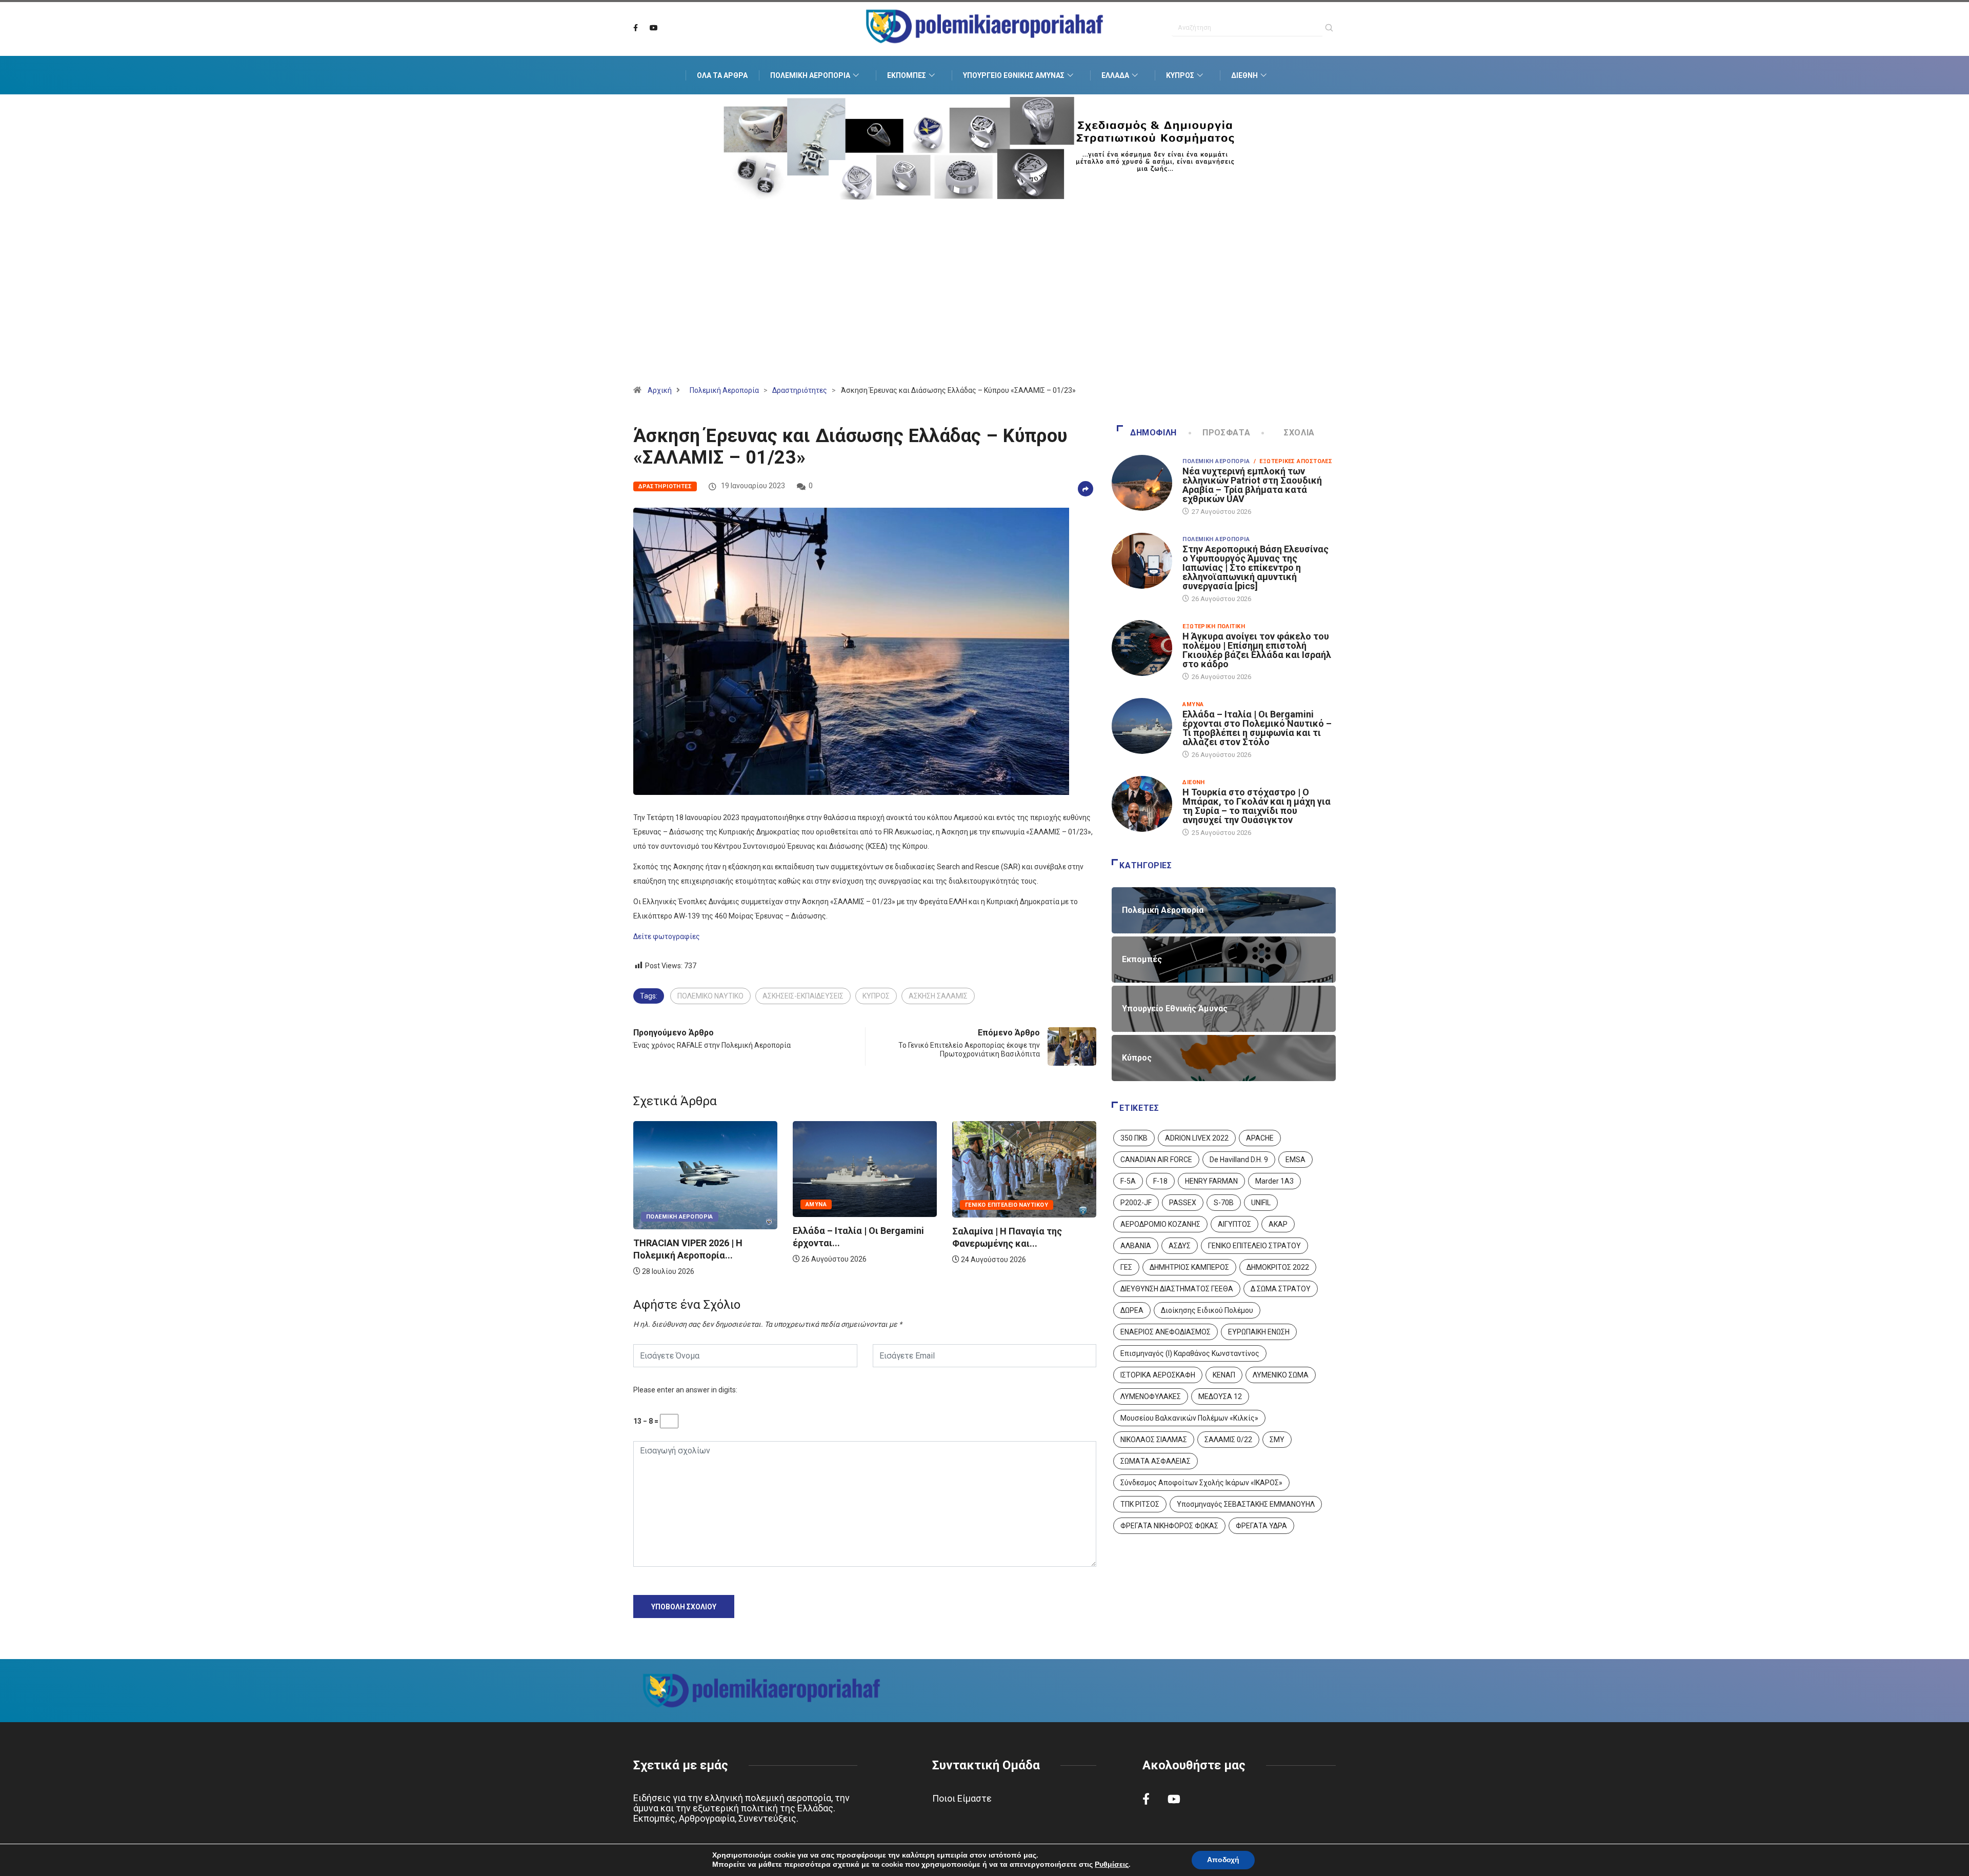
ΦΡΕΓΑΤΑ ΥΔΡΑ (1261, 1526)
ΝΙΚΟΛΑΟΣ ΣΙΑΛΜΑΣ (1154, 1440)
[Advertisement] (985, 305)
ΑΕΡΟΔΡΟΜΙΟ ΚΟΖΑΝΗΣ (1160, 1224)
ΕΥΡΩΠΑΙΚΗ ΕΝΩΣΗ (1259, 1332)
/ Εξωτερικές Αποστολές (1293, 461)
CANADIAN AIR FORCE (1156, 1160)
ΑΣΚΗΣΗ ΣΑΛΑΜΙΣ (938, 996)
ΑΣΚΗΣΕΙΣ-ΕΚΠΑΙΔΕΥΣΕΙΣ (803, 996)
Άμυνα (704, 1204)
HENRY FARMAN (1211, 1181)
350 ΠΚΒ (1134, 1138)
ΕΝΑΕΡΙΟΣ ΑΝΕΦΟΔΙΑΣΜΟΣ (1166, 1332)
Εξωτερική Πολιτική (1214, 626)
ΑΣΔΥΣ (1180, 1246)
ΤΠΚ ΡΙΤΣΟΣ (1140, 1504)
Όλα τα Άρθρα (722, 75)
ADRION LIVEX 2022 (1197, 1138)
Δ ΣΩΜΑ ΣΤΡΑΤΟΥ (1281, 1289)
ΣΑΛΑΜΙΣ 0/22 (1228, 1440)
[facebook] (636, 28)
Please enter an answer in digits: (685, 1390)
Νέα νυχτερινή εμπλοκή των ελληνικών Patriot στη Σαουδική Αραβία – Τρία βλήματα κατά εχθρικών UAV (1252, 485)
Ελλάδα (1115, 75)
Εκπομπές (907, 75)
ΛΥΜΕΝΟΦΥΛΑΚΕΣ (1151, 1396)
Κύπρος (1180, 75)
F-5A (1128, 1181)
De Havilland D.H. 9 (1239, 1160)
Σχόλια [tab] (1299, 433)
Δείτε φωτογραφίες (667, 936)
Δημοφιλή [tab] (1153, 433)
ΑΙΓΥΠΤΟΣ (1234, 1224)
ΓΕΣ (1126, 1267)
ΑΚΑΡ (1278, 1224)
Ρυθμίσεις (1112, 1865)
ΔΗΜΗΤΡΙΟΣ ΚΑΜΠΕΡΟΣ (1189, 1267)
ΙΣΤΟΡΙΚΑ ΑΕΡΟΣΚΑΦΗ (1158, 1375)
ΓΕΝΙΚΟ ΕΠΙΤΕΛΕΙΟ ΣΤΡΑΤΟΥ (1254, 1246)
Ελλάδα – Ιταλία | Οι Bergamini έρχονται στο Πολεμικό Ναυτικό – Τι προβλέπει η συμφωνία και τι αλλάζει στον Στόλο (1257, 728)
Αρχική (660, 390)
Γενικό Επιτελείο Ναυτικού (894, 1205)
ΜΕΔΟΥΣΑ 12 (1220, 1396)
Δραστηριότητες (800, 390)
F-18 (1160, 1181)
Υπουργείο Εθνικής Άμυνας (1014, 75)
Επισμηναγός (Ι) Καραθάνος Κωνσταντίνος (1190, 1353)
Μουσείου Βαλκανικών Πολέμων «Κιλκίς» (1189, 1418)
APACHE (1260, 1138)
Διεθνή (1244, 75)
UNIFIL (1261, 1203)
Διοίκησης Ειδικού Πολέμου (1207, 1310)
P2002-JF (1136, 1203)
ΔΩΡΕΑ (1132, 1310)
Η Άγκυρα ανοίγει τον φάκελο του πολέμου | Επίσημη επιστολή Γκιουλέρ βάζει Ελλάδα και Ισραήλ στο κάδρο (1257, 650)
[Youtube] (654, 28)
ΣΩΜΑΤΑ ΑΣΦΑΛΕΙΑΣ (1156, 1461)
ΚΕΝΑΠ (1224, 1375)
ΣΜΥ (1277, 1440)
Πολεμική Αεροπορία (810, 75)
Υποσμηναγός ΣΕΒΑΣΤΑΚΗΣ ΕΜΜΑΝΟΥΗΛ (1246, 1504)
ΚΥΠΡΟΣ (876, 996)
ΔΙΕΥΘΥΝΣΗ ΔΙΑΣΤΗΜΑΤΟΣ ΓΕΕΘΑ (1177, 1289)
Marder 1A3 (1274, 1181)
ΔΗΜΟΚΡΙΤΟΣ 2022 (1278, 1267)
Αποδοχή (1223, 1860)
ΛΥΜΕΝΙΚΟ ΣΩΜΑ (1281, 1375)
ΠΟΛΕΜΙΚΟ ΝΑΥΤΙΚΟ (710, 996)
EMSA (1295, 1160)
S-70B (1224, 1203)
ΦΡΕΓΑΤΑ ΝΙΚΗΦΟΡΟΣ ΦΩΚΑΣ (1169, 1526)
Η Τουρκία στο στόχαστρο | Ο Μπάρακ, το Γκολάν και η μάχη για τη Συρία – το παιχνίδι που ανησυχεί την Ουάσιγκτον (1257, 806)
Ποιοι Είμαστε (962, 1798)
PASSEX (1183, 1203)
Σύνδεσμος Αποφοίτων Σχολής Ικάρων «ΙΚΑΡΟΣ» (1201, 1483)
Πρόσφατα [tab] (1226, 433)
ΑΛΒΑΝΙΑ (1136, 1246)
